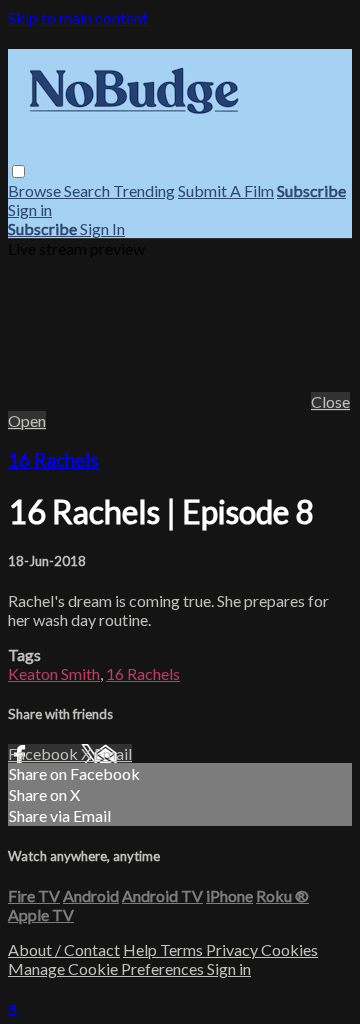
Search (88, 190)
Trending (144, 190)
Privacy (233, 949)
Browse (36, 190)
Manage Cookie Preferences (107, 968)
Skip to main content (78, 17)
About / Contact (64, 949)
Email (113, 753)
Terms (183, 949)
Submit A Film (226, 190)
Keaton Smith (54, 673)
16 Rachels (53, 460)
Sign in (30, 209)
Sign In (102, 228)
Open (27, 420)
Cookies (289, 949)
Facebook (44, 753)
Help (141, 949)
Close (330, 401)
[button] (18, 171)
